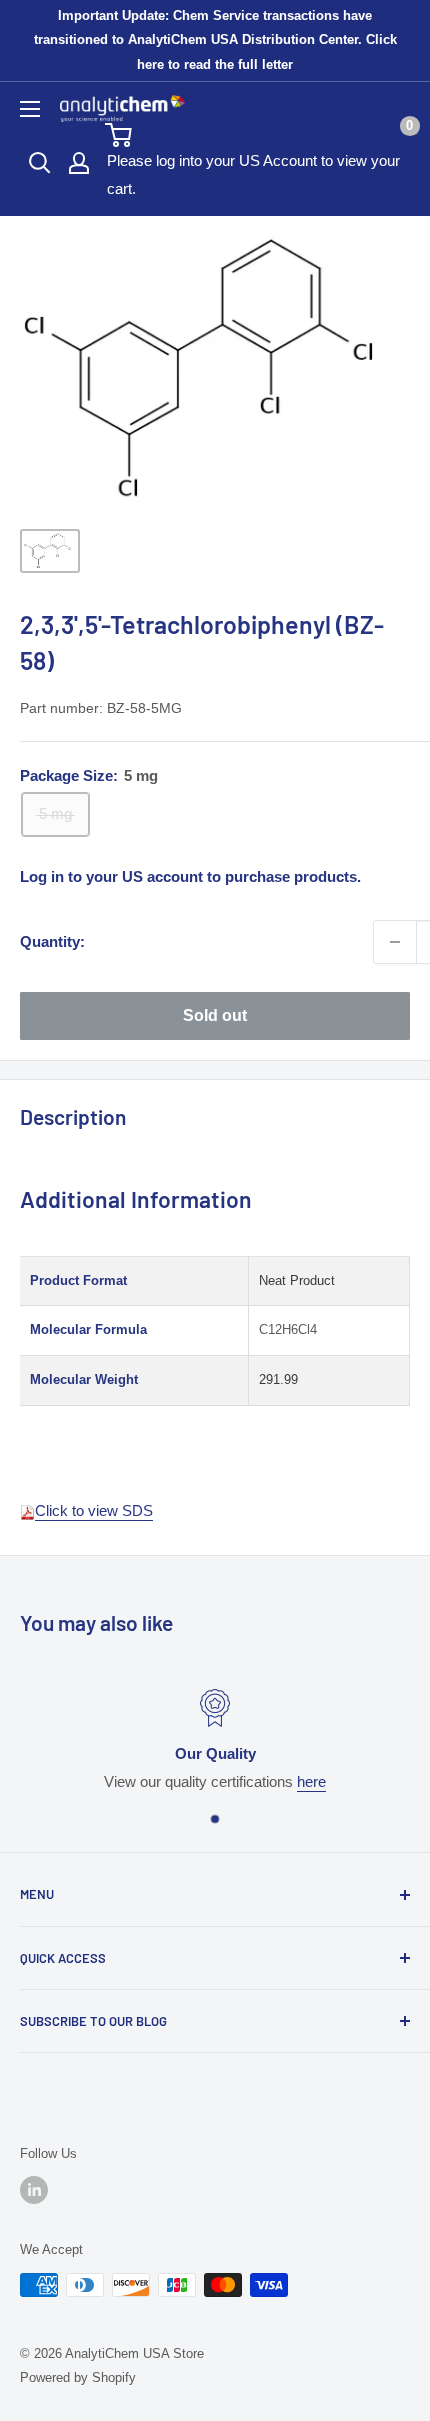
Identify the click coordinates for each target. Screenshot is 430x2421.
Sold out (215, 1015)
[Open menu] (30, 109)
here (311, 1781)
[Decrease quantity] (395, 942)
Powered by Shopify (78, 2377)
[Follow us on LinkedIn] (34, 2190)
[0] (256, 135)
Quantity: (52, 941)
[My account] (79, 163)
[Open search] (40, 163)
